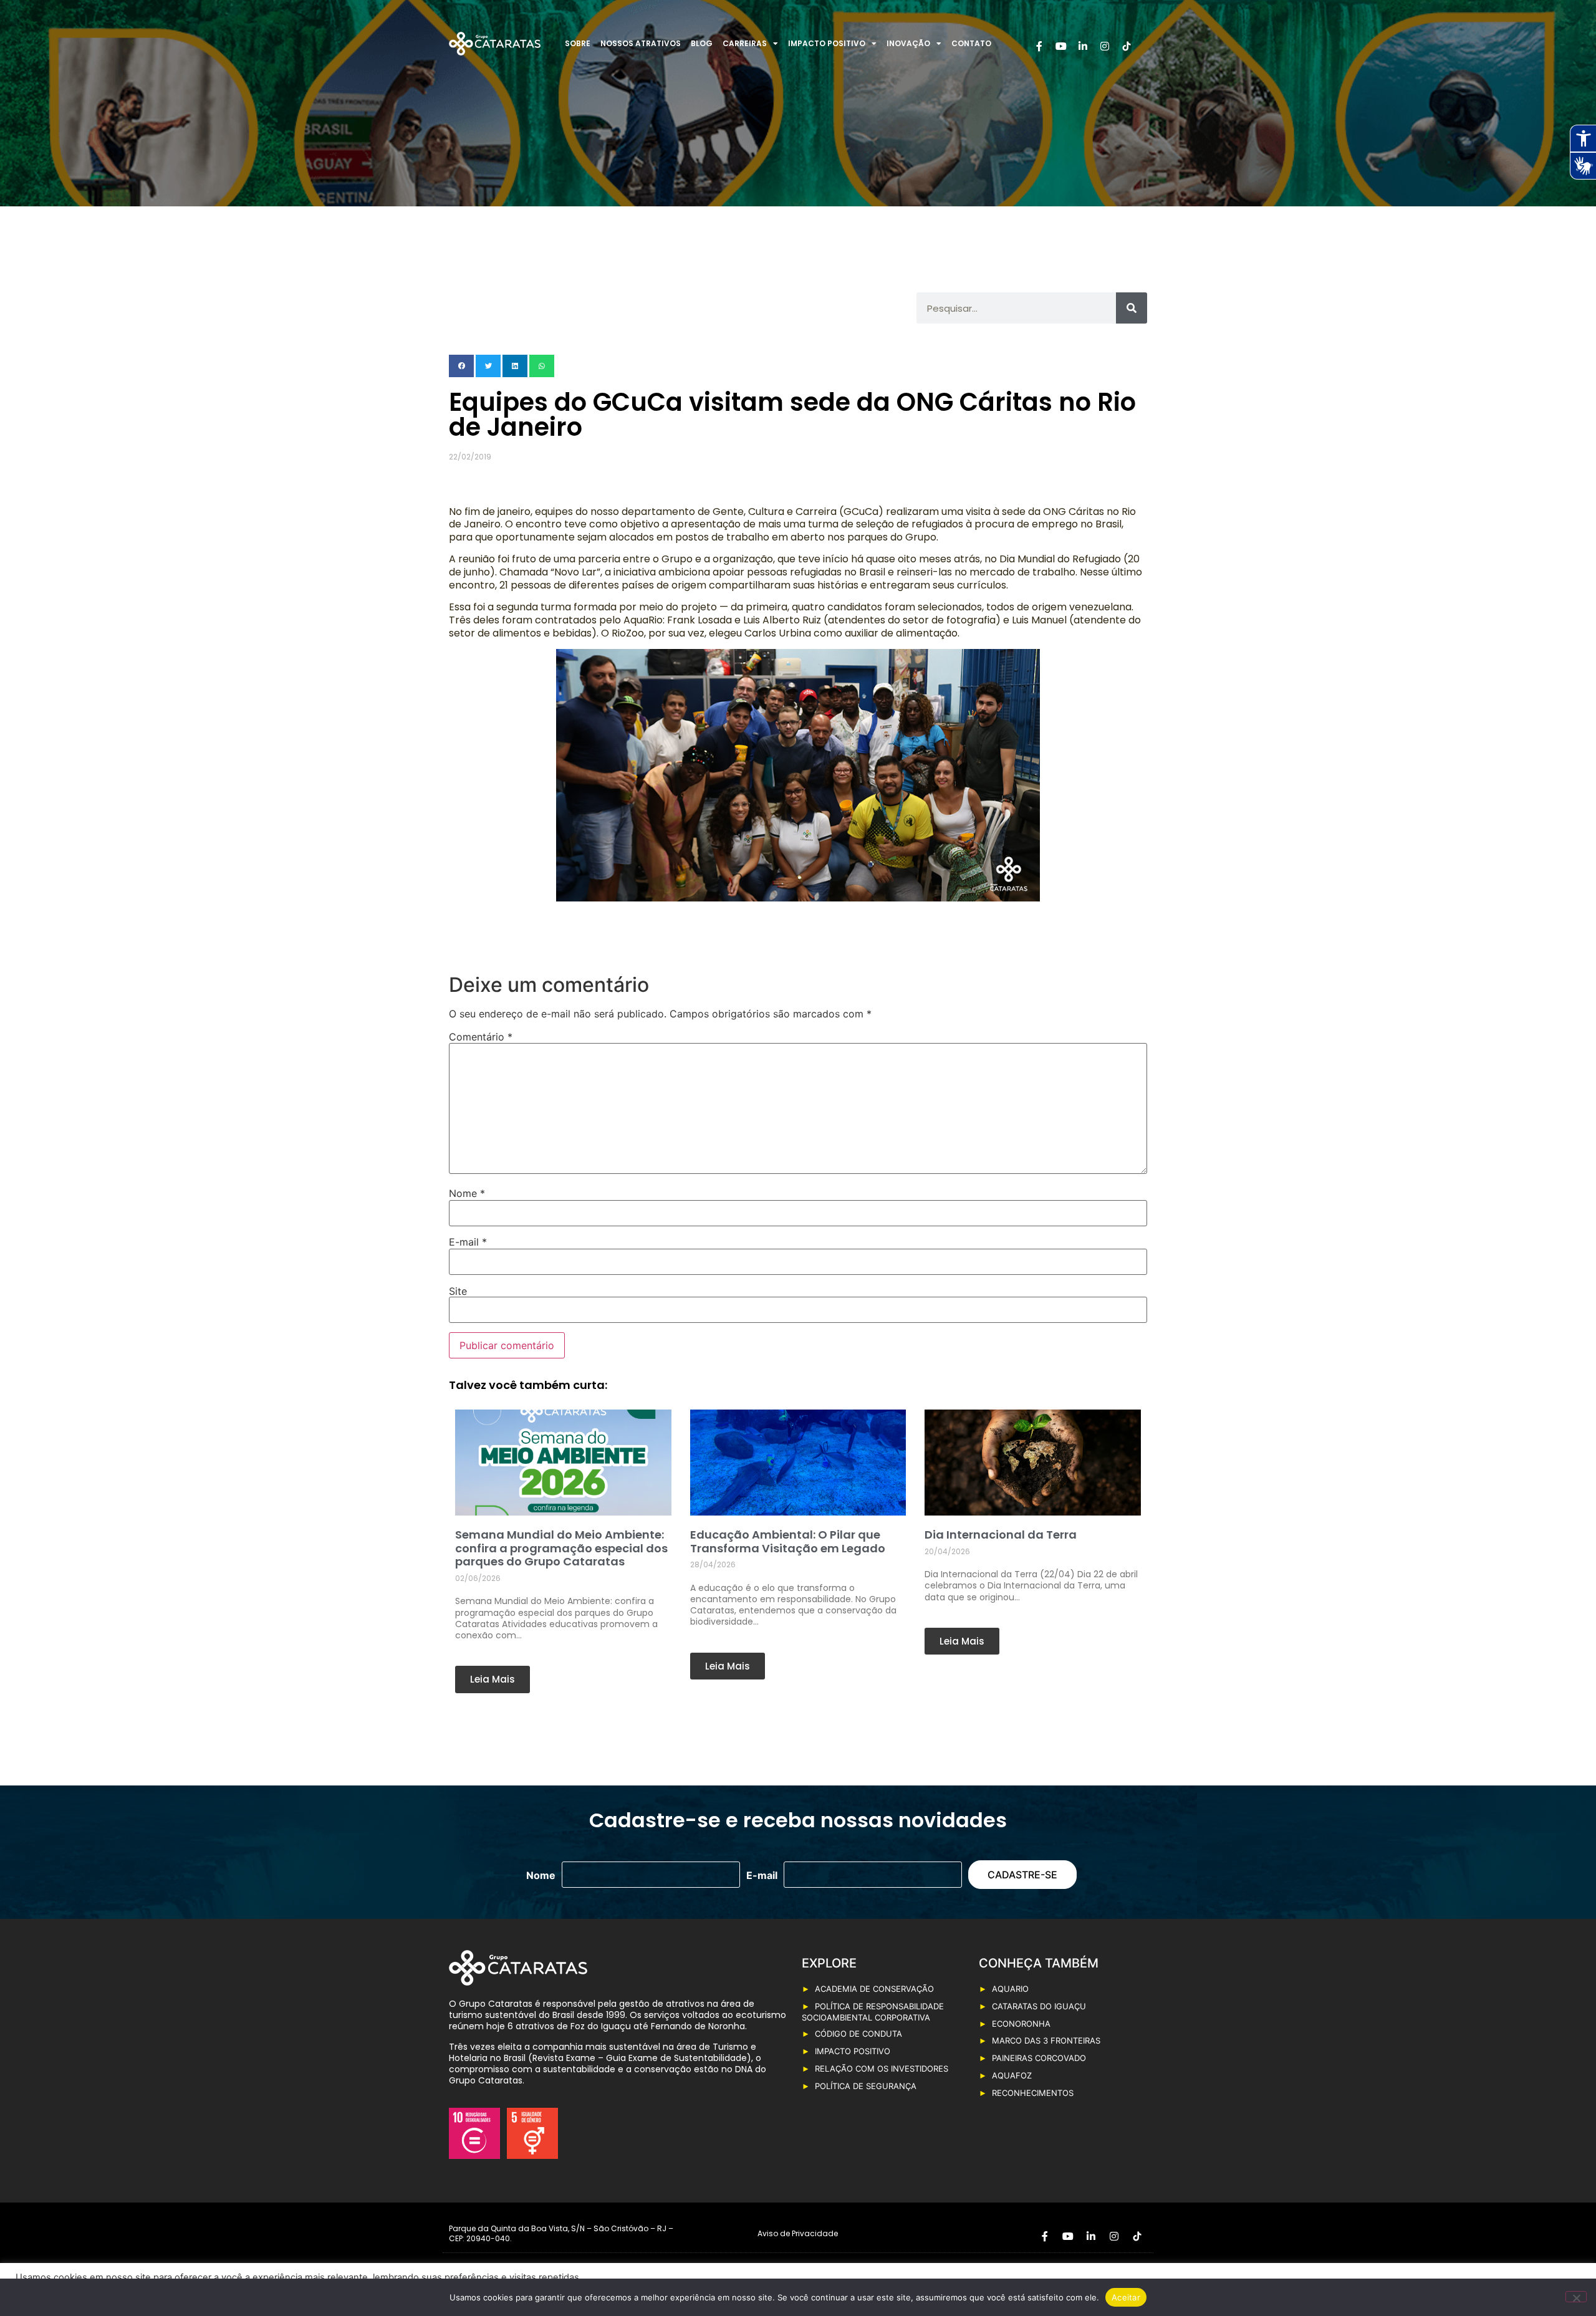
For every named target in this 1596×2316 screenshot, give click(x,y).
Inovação (908, 43)
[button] (461, 366)
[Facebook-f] (1039, 46)
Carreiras (745, 43)
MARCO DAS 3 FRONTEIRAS (1046, 2040)
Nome (467, 1193)
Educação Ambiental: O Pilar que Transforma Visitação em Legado (788, 1541)
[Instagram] (1105, 46)
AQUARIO (1010, 1989)
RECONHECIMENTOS (1033, 2093)
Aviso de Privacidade (798, 2233)
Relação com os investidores (882, 2069)
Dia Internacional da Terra (1001, 1535)
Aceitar (1126, 2297)
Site (458, 1291)
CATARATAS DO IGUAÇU (1039, 2006)
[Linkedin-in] (1083, 46)
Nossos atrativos (641, 43)
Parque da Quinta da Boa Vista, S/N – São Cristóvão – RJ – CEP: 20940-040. (561, 2233)
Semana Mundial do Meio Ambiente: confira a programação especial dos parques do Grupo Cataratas (561, 1548)
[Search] (1132, 308)
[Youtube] (1061, 46)
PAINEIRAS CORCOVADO (1039, 2058)
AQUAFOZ (1012, 2075)
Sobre (578, 43)
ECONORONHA (1021, 2024)
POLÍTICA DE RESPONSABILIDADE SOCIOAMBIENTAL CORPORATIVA (873, 2012)
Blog (702, 43)
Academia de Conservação (874, 1989)
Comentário (481, 1037)
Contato (971, 43)
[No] (1576, 2297)
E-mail (468, 1242)
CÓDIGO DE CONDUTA (858, 2034)
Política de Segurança (866, 2086)
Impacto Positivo (827, 43)
